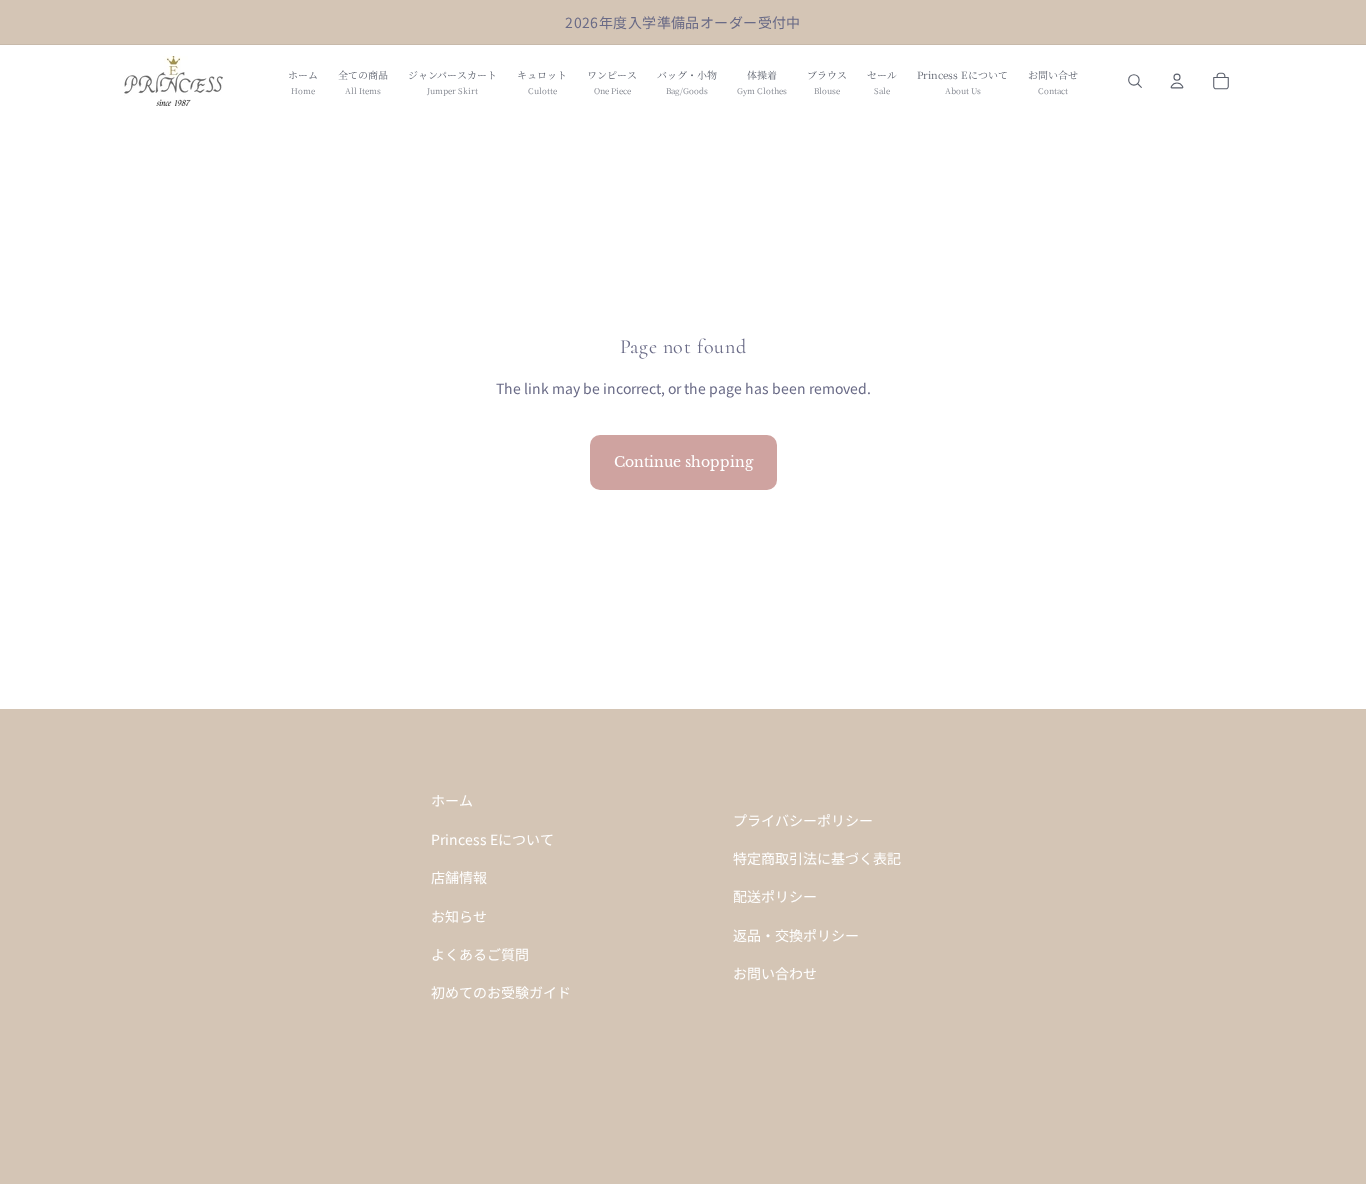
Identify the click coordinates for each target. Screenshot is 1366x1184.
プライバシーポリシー (803, 820)
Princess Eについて (492, 839)
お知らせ (459, 916)
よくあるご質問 (480, 954)
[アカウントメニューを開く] (1177, 81)
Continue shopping (683, 462)
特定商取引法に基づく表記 (817, 858)
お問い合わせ (775, 973)
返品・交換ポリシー (796, 935)
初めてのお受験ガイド (501, 992)
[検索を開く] (1135, 81)
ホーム (452, 800)
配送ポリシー (775, 896)
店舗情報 (459, 877)
